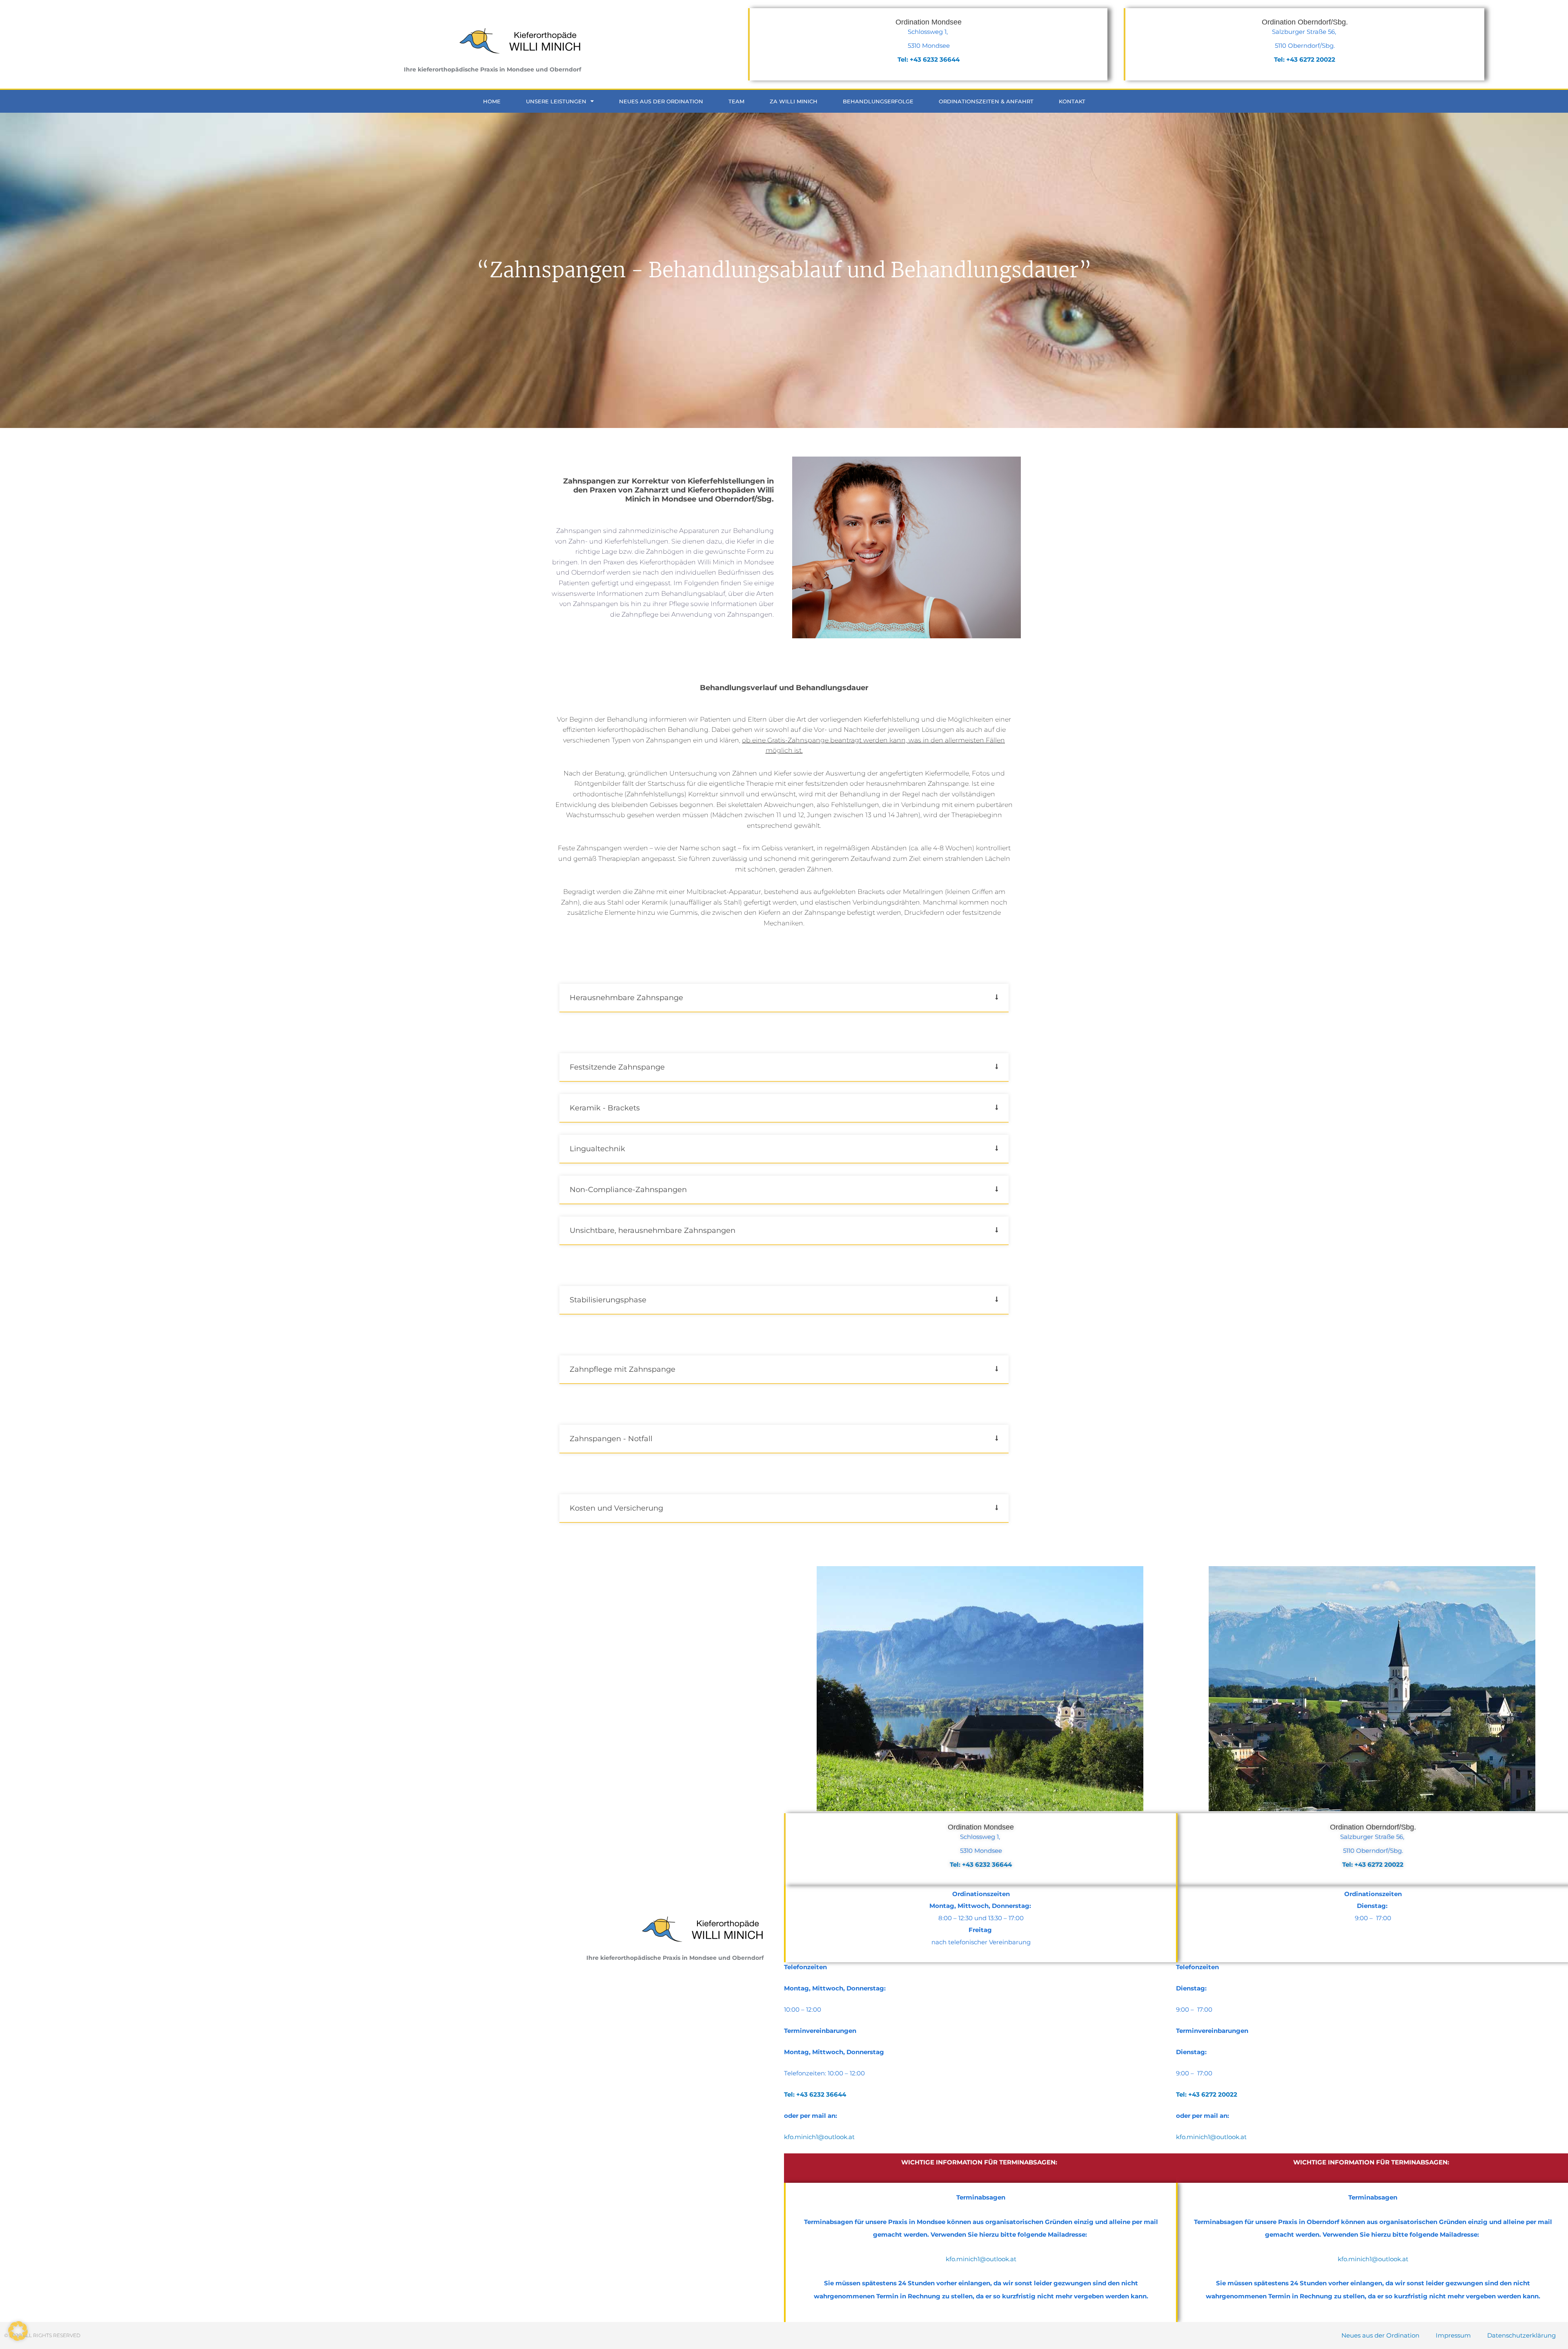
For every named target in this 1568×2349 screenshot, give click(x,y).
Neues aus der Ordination (661, 101)
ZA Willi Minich (794, 101)
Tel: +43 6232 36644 (981, 1864)
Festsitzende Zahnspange (617, 1067)
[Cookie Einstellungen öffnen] (18, 2339)
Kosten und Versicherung (616, 1508)
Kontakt (1072, 101)
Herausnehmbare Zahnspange (626, 998)
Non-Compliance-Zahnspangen (628, 1190)
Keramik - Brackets (605, 1108)
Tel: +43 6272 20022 (1373, 1864)
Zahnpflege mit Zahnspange (623, 1369)
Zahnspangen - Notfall (611, 1439)
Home (492, 101)
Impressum (1453, 2335)
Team (736, 101)
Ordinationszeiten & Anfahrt (986, 101)
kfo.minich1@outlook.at (819, 2137)
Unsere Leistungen (556, 101)
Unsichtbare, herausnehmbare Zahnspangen (653, 1230)
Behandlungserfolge (878, 101)
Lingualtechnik (597, 1149)
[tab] (784, 998)
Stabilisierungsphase (608, 1300)
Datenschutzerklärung (1521, 2335)
